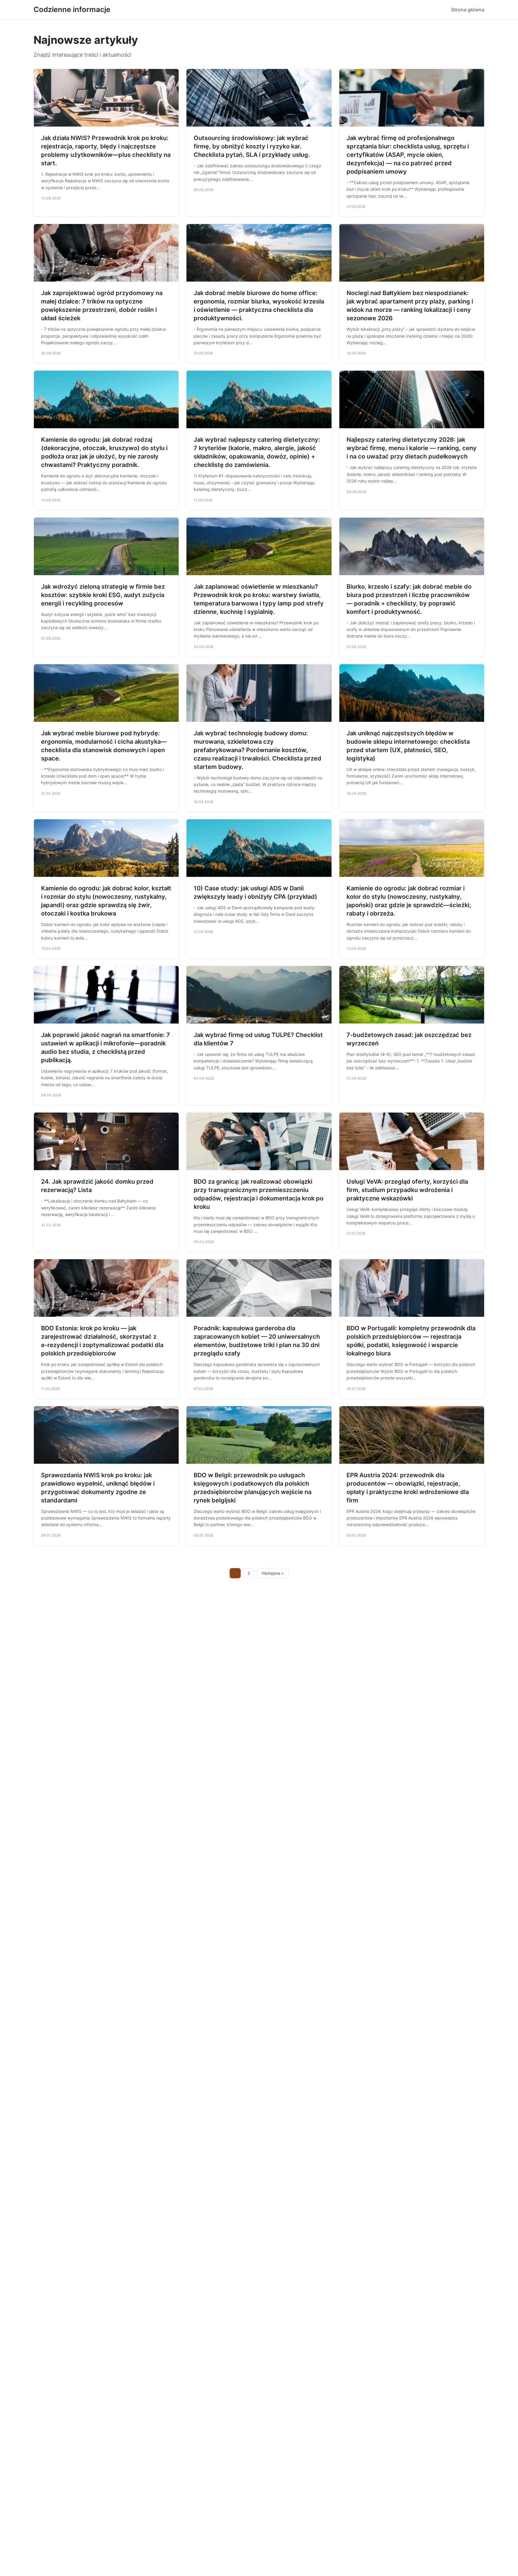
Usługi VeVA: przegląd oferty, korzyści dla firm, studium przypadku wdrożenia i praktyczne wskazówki (407, 1190)
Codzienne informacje (72, 9)
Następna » (273, 1573)
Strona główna (468, 10)
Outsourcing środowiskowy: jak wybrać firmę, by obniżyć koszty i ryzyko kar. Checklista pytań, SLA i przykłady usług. (252, 146)
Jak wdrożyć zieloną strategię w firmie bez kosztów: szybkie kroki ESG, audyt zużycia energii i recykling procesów (103, 595)
